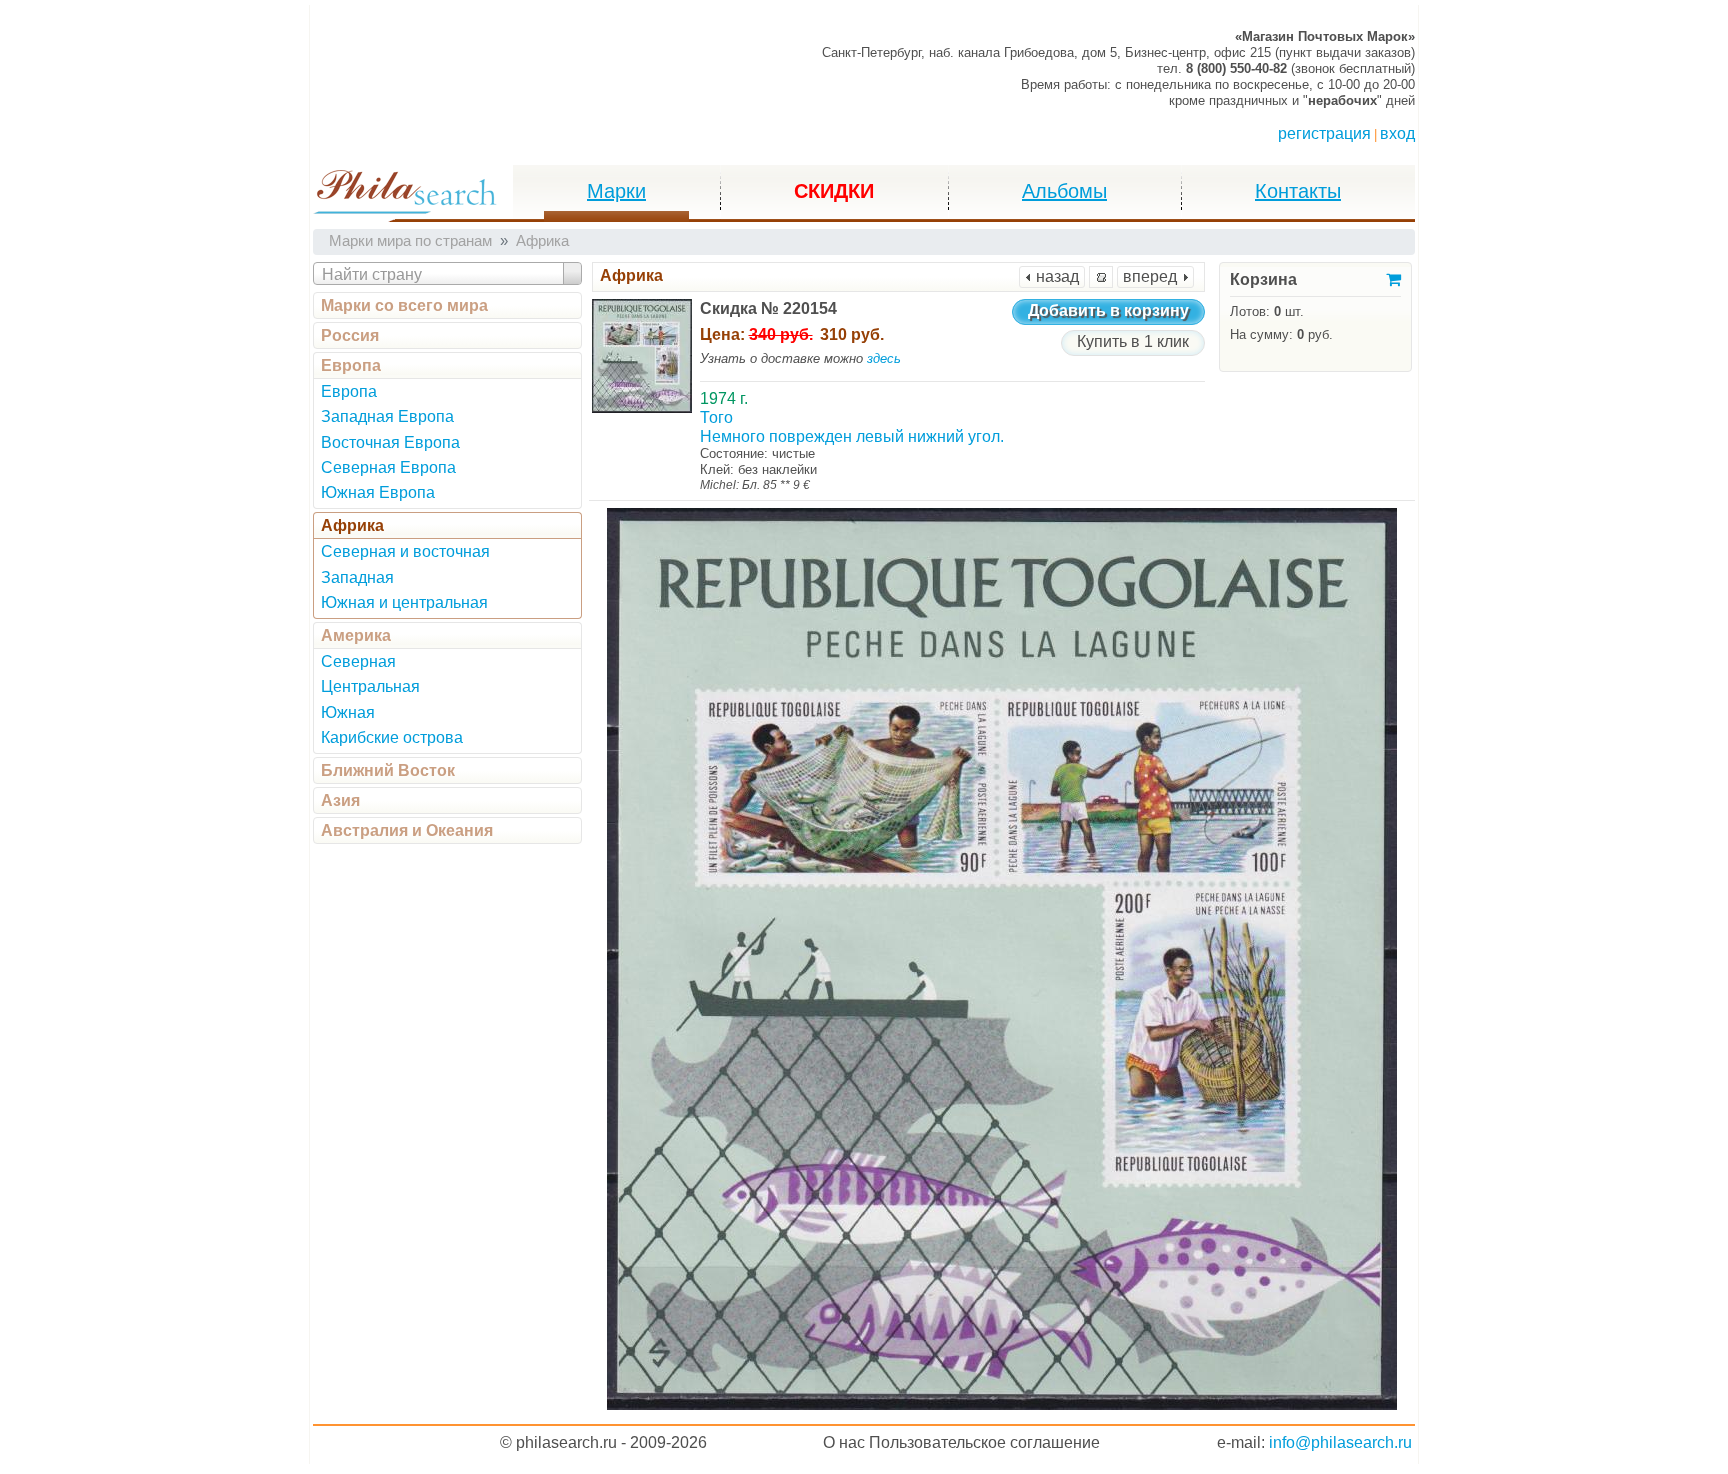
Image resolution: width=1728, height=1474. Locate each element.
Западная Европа (387, 416)
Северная (358, 661)
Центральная (370, 686)
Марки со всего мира (404, 305)
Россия (350, 335)
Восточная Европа (390, 442)
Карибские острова (392, 737)
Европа (351, 365)
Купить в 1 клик (1133, 341)
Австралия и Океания (407, 830)
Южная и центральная (404, 602)
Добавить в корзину (1108, 310)
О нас (844, 1442)
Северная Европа (388, 467)
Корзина (1263, 279)
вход (1397, 133)
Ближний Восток (388, 770)
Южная (348, 712)
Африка (352, 525)
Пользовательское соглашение (984, 1442)
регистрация (1324, 133)
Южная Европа (378, 492)
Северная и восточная (405, 551)
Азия (340, 800)
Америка (356, 635)
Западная (357, 577)
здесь (884, 358)
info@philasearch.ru (1340, 1442)
